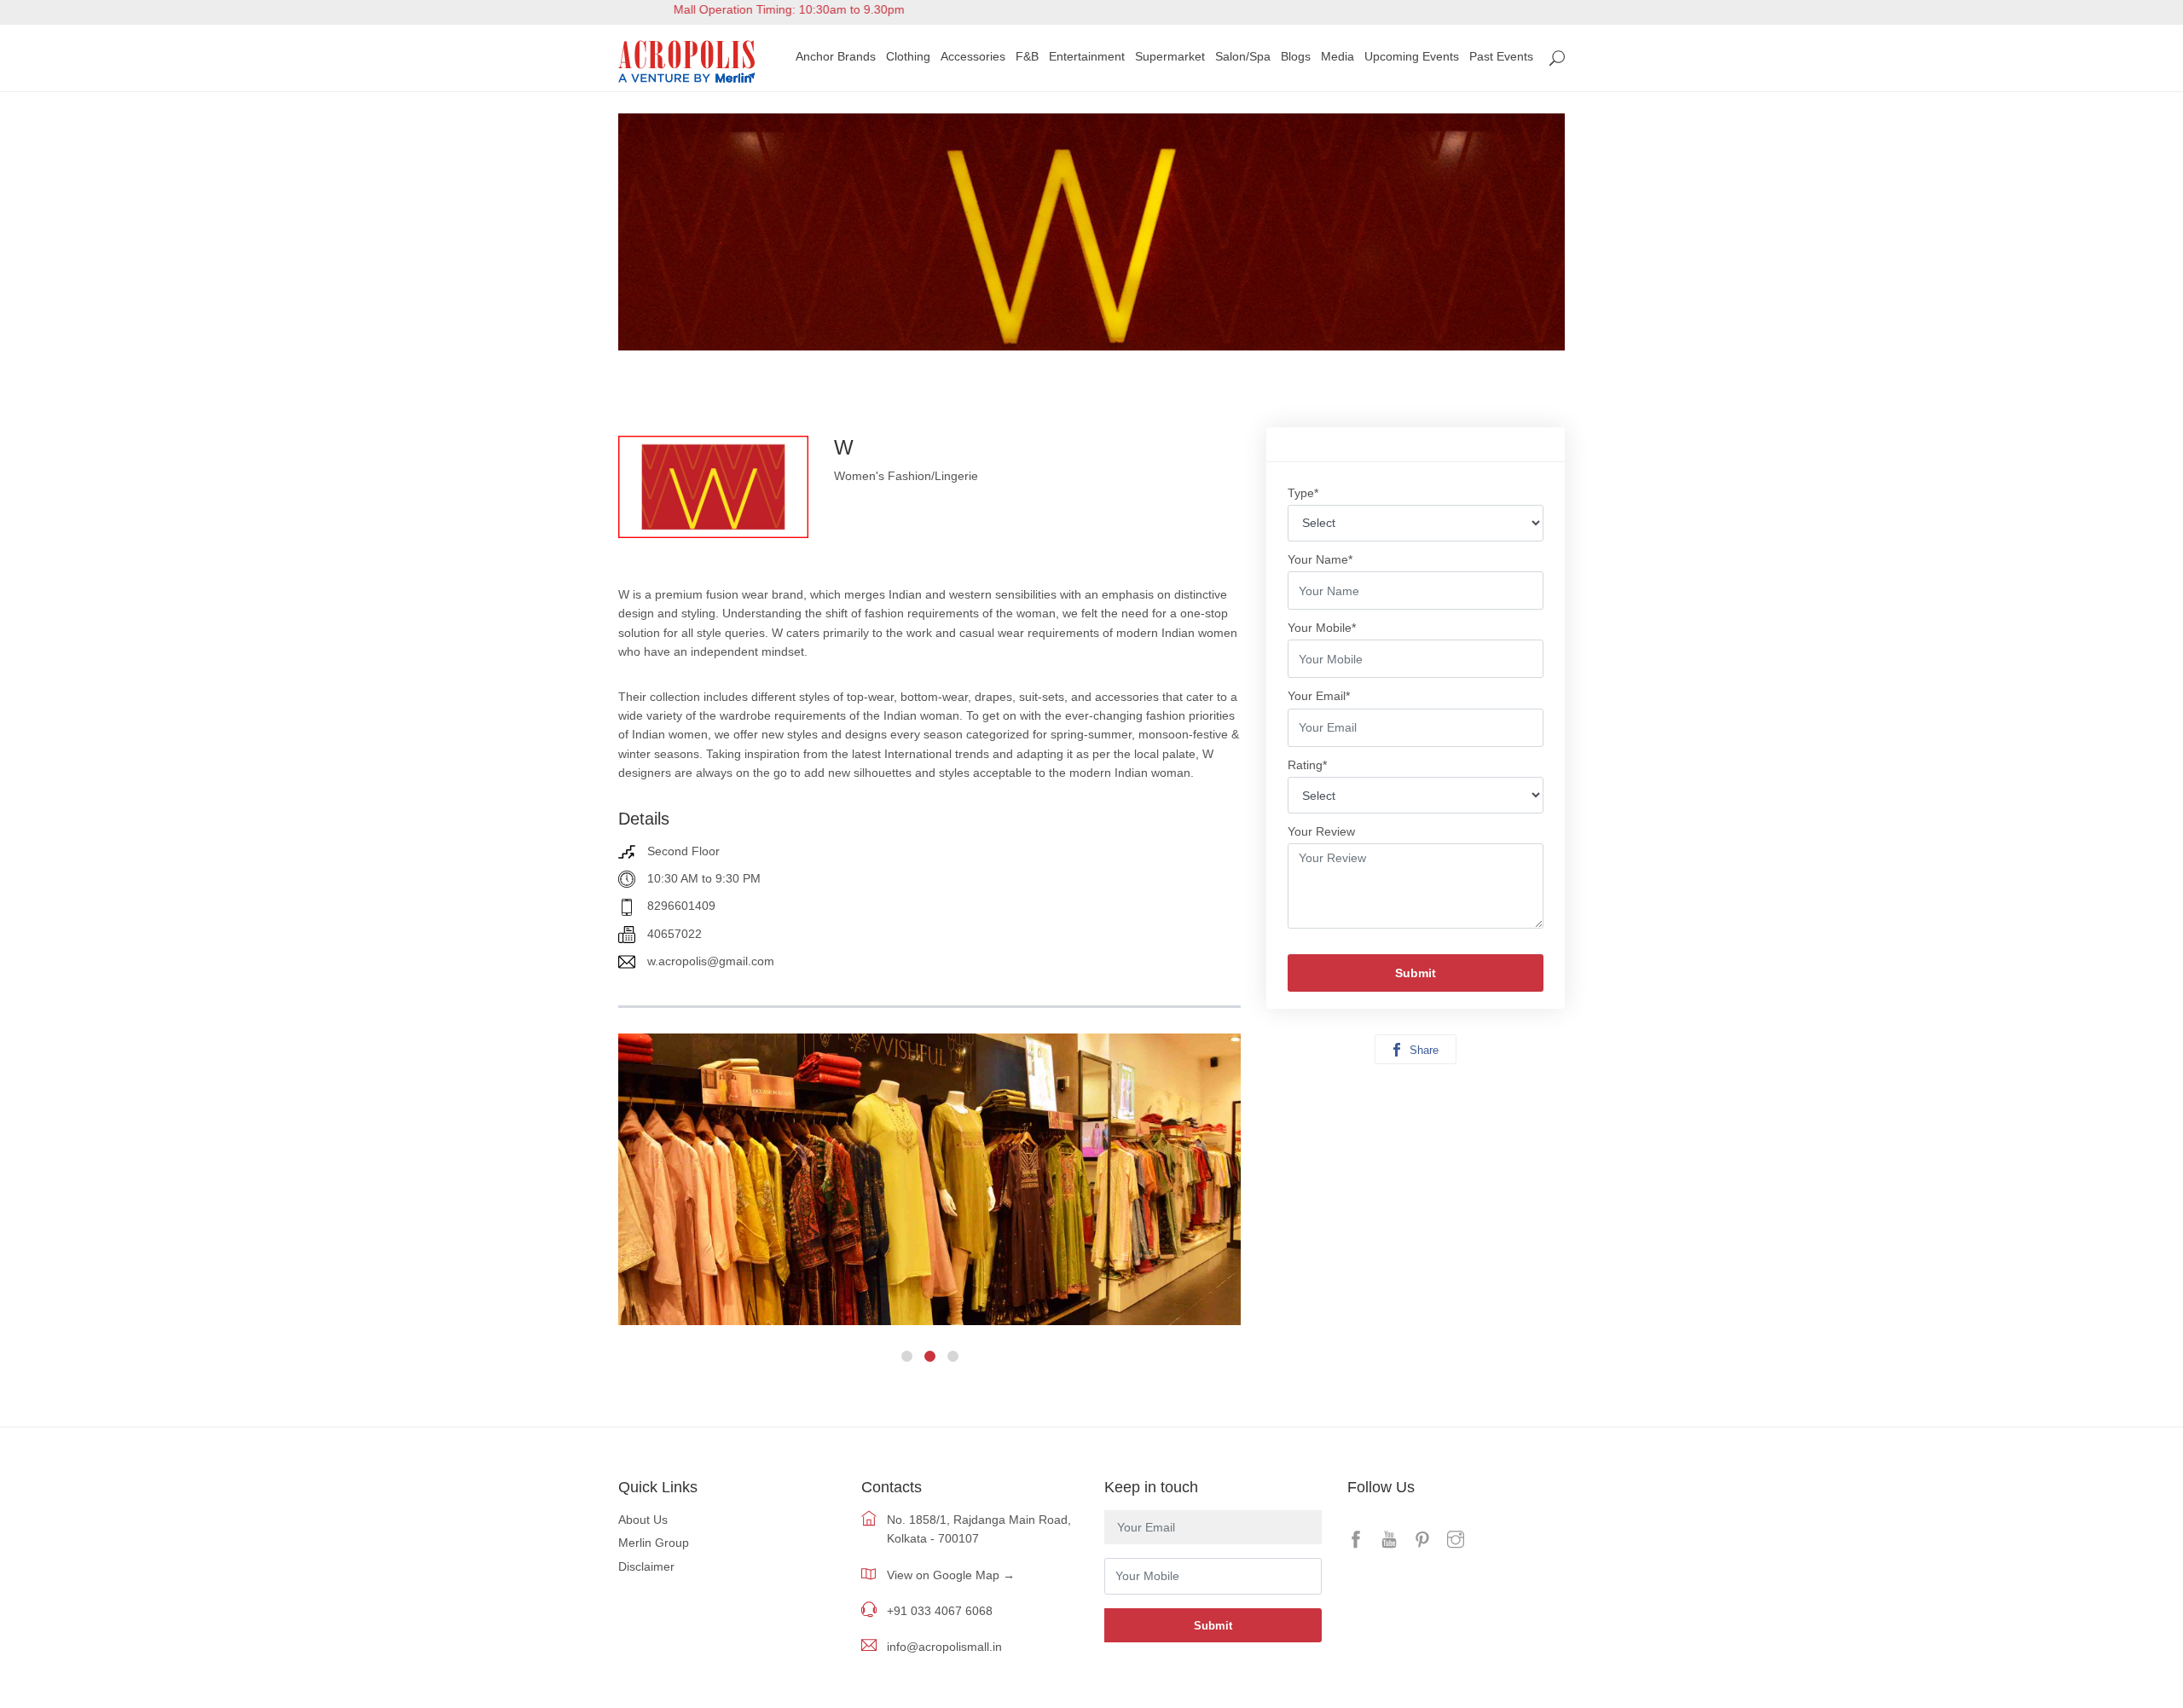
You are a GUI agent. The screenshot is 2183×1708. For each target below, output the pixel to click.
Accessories (973, 56)
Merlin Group (654, 1543)
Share (1422, 1050)
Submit (1416, 973)
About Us (643, 1520)
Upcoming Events (1412, 56)
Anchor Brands (836, 56)
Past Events (1501, 56)
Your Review (1321, 831)
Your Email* (1319, 696)
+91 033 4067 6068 (940, 1611)
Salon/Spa (1243, 56)
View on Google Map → (951, 1575)
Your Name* (1320, 559)
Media (1338, 56)
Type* (1303, 493)
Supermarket (1170, 56)
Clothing (908, 56)
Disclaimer (646, 1566)
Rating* (1307, 765)
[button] (907, 1356)
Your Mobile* (1322, 628)
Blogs (1296, 56)
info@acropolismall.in (944, 1647)
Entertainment (1087, 56)
